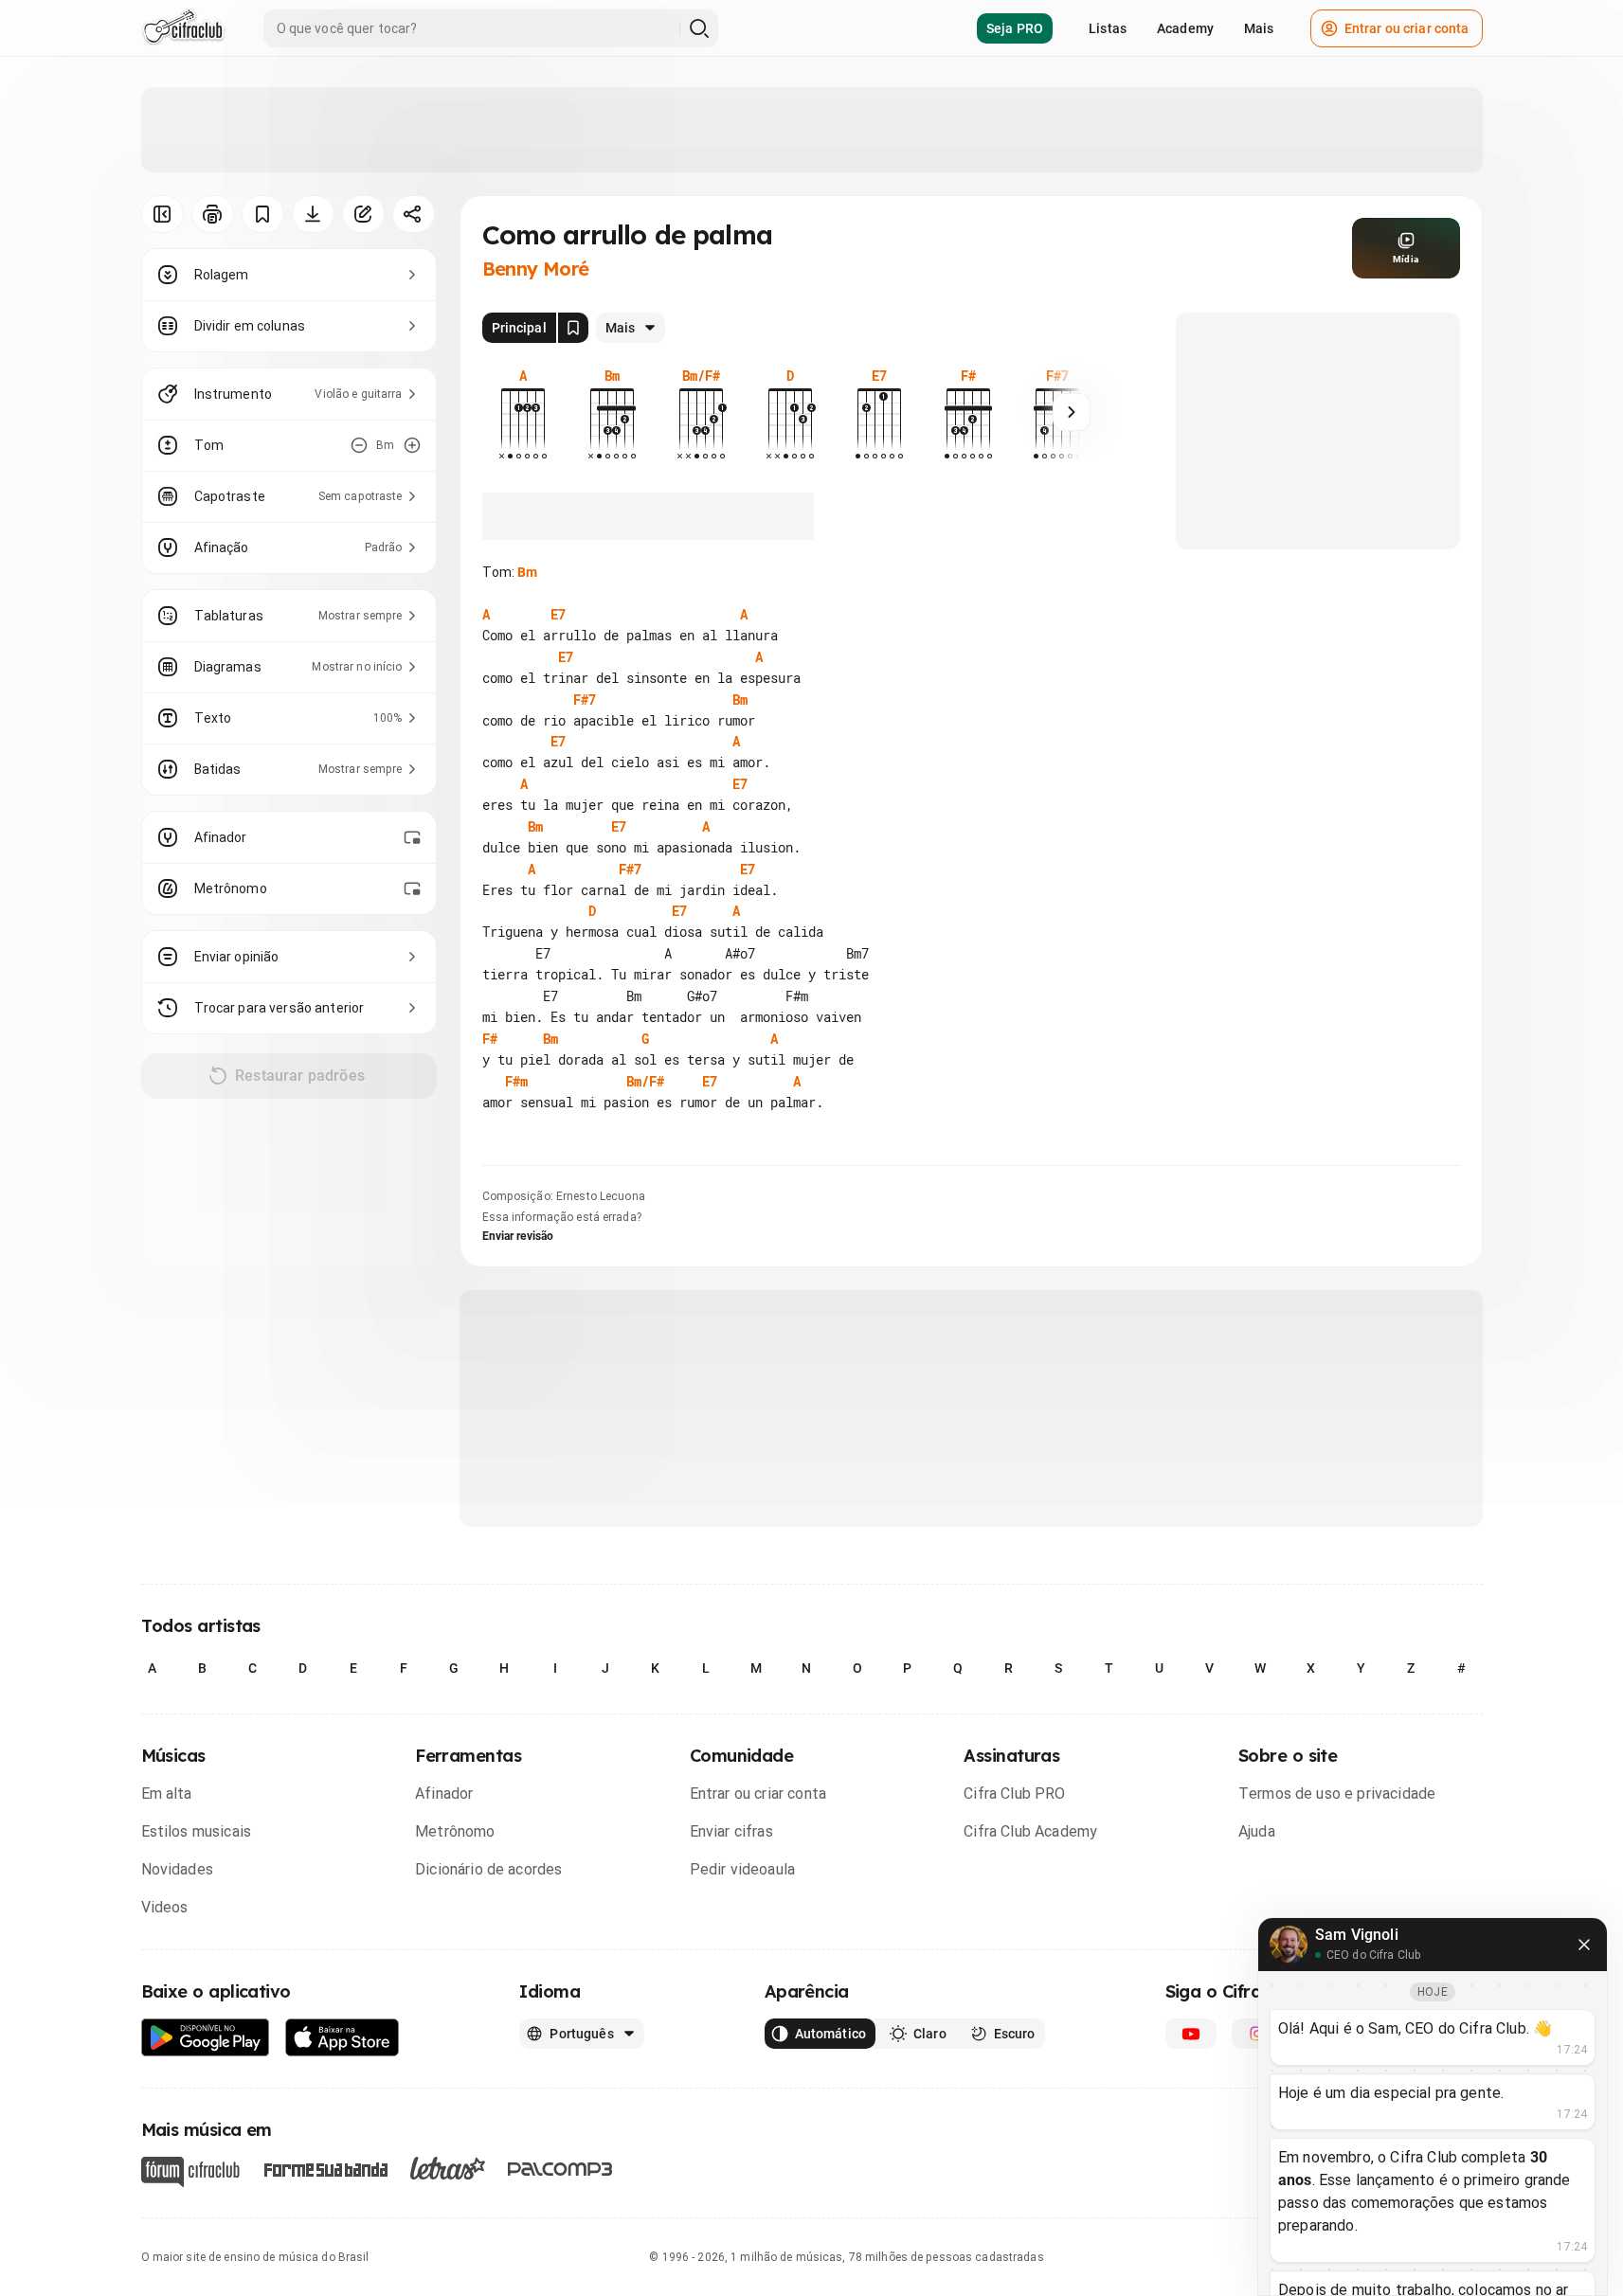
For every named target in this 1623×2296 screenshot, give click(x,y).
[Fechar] (1584, 1945)
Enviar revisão (518, 1236)
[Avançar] (1072, 412)
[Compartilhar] (414, 214)
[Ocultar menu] (162, 214)
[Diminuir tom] (359, 445)
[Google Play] (206, 2038)
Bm (527, 572)
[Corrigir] (363, 214)
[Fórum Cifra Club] (190, 2172)
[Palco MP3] (560, 2169)
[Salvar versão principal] (573, 328)
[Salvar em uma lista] (263, 214)
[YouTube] (1191, 2034)
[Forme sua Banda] (325, 2168)
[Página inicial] (183, 28)
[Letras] (448, 2168)
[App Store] (343, 2038)
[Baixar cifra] (313, 214)
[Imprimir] (213, 214)
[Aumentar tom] (412, 445)
